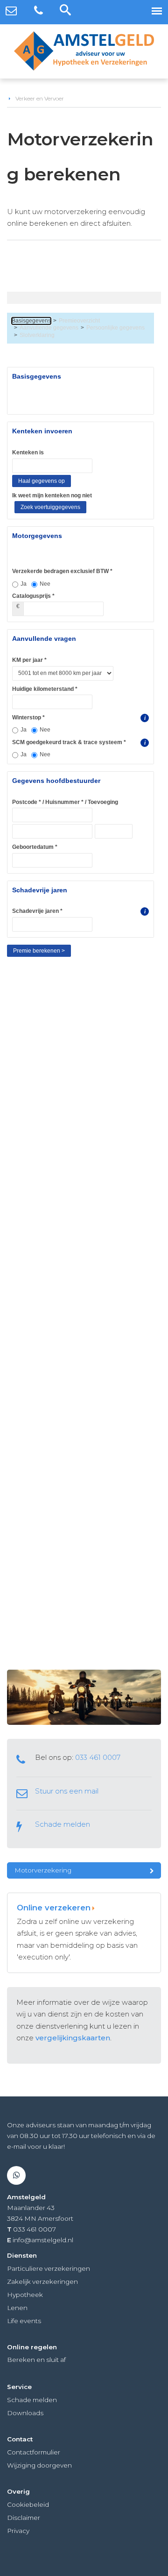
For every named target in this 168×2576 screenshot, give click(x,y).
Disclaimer (24, 2518)
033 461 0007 (98, 1757)
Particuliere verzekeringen (49, 2268)
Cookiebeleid (28, 2504)
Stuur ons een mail (67, 1791)
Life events (24, 2321)
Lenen (17, 2308)
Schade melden (63, 1824)
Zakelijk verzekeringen (42, 2282)
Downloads (25, 2413)
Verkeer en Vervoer (40, 98)
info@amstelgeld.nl (43, 2240)
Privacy (18, 2531)
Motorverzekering (43, 1870)
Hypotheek (25, 2295)
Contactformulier (34, 2452)
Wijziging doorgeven (39, 2465)
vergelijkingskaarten (73, 2038)
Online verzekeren (54, 1908)
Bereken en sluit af (36, 2360)
